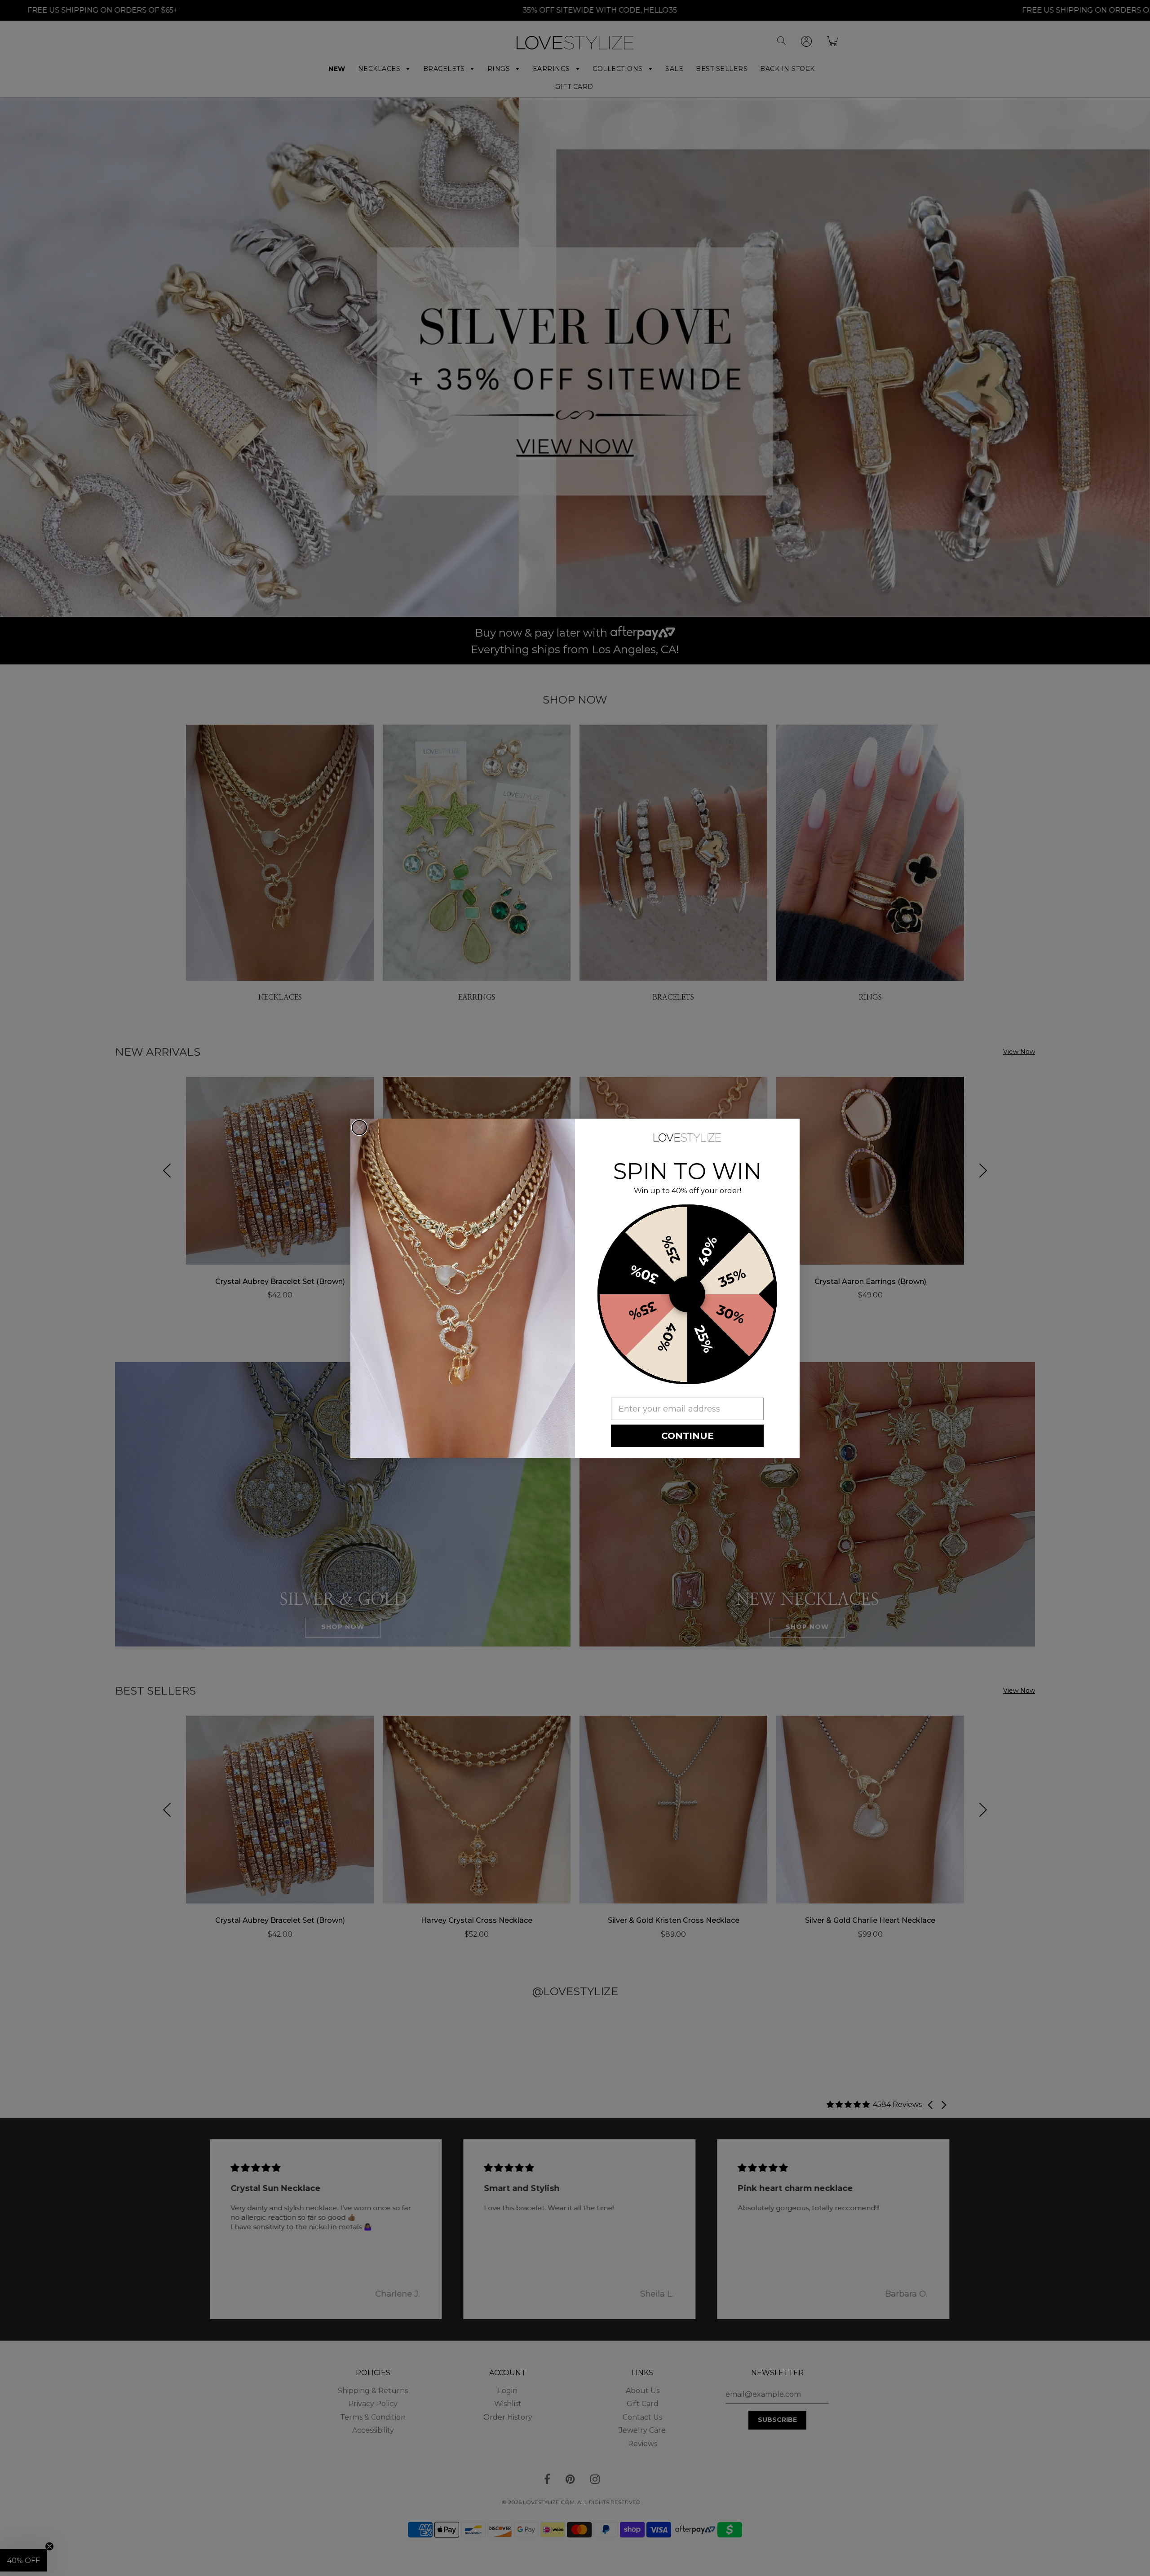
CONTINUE (688, 1436)
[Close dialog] (359, 1128)
